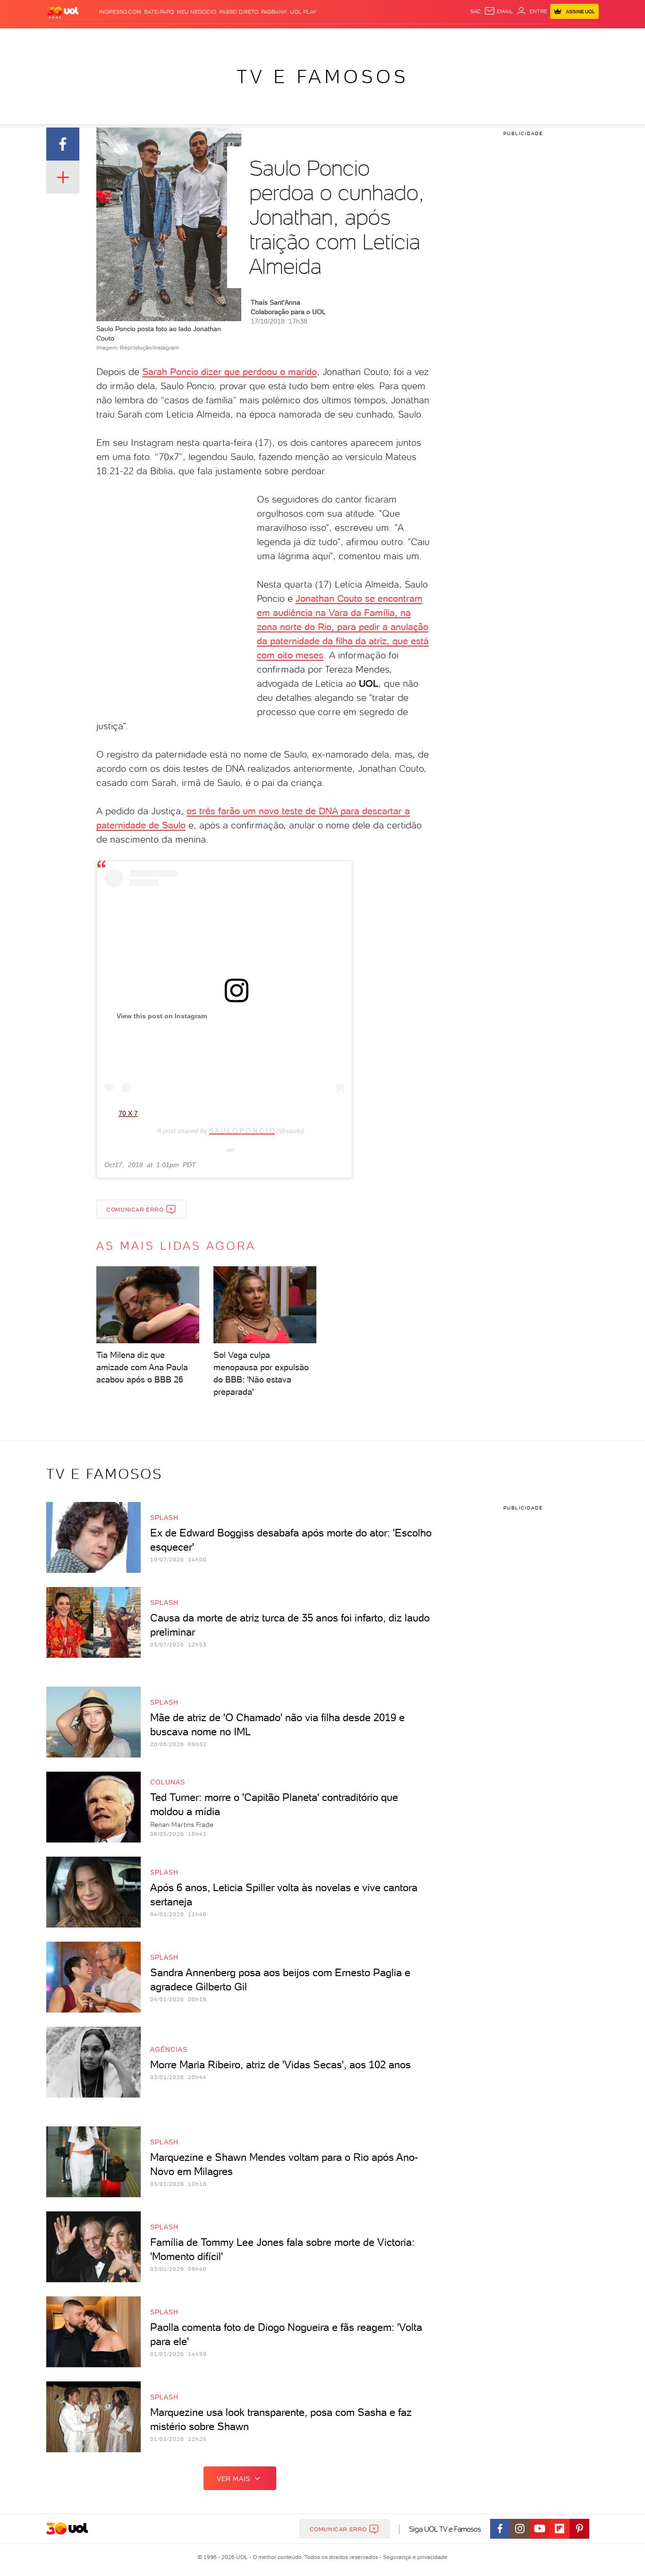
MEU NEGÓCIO (196, 12)
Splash (330, 38)
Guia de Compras (582, 38)
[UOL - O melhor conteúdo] (63, 12)
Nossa (488, 38)
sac (476, 11)
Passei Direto (239, 12)
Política (184, 38)
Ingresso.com (120, 12)
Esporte (301, 38)
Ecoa (429, 38)
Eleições (121, 38)
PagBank (274, 12)
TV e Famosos (322, 77)
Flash (94, 38)
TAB (505, 38)
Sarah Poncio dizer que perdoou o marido (229, 372)
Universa (360, 38)
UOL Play (303, 12)
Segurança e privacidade (414, 2557)
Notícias (154, 38)
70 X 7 (128, 1113)
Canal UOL (457, 38)
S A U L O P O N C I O (242, 1131)
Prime (522, 38)
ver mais (233, 2479)
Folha (274, 38)
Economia (246, 38)
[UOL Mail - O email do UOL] (499, 11)
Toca (542, 38)
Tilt (414, 38)
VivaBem (392, 38)
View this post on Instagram (162, 1016)
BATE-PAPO (159, 12)
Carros (214, 38)
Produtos (65, 38)
